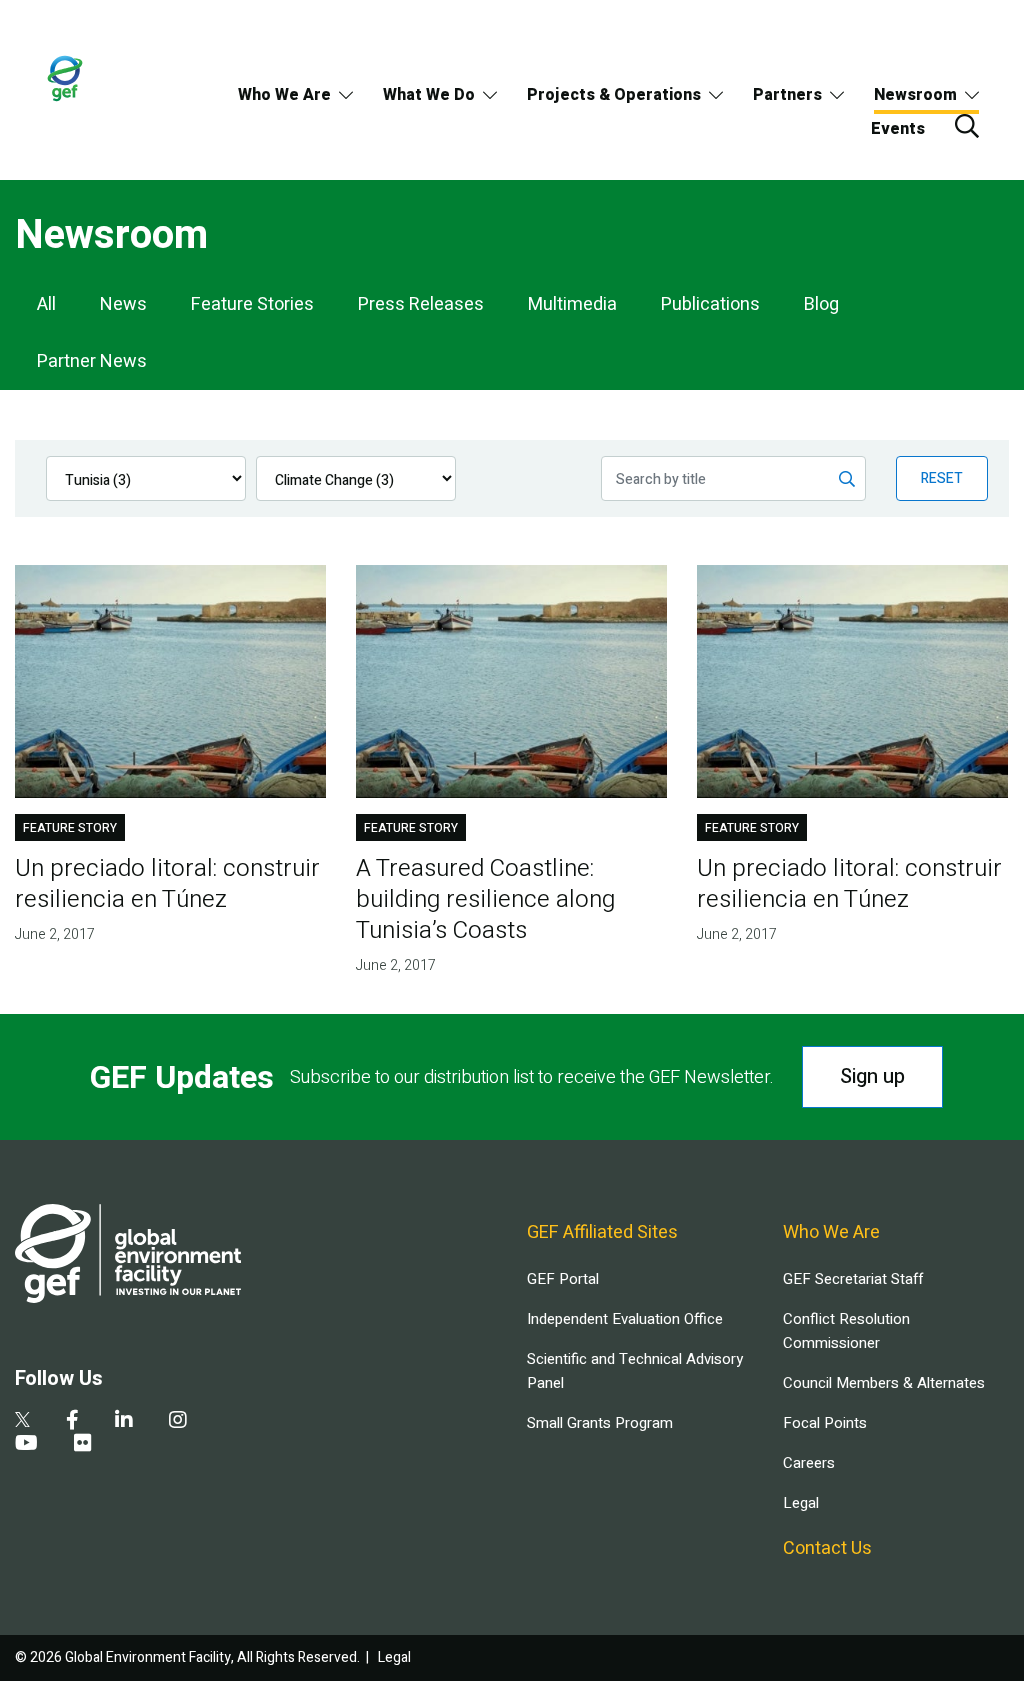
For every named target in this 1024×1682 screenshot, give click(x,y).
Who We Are (284, 95)
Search (967, 126)
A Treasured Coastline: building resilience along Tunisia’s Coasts (485, 899)
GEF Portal (563, 1279)
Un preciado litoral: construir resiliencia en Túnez (167, 884)
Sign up (872, 1076)
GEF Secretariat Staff (853, 1279)
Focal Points (825, 1423)
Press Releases (421, 304)
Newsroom (915, 95)
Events (898, 129)
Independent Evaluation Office (625, 1319)
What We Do (429, 95)
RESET (942, 478)
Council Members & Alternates (884, 1383)
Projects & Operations (614, 95)
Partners (787, 95)
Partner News (92, 361)
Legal (801, 1503)
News (123, 304)
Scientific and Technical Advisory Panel (635, 1371)
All (46, 304)
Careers (809, 1463)
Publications (710, 304)
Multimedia (572, 304)
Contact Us (827, 1548)
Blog (821, 304)
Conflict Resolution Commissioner (846, 1331)
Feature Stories (252, 304)
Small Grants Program (600, 1423)
